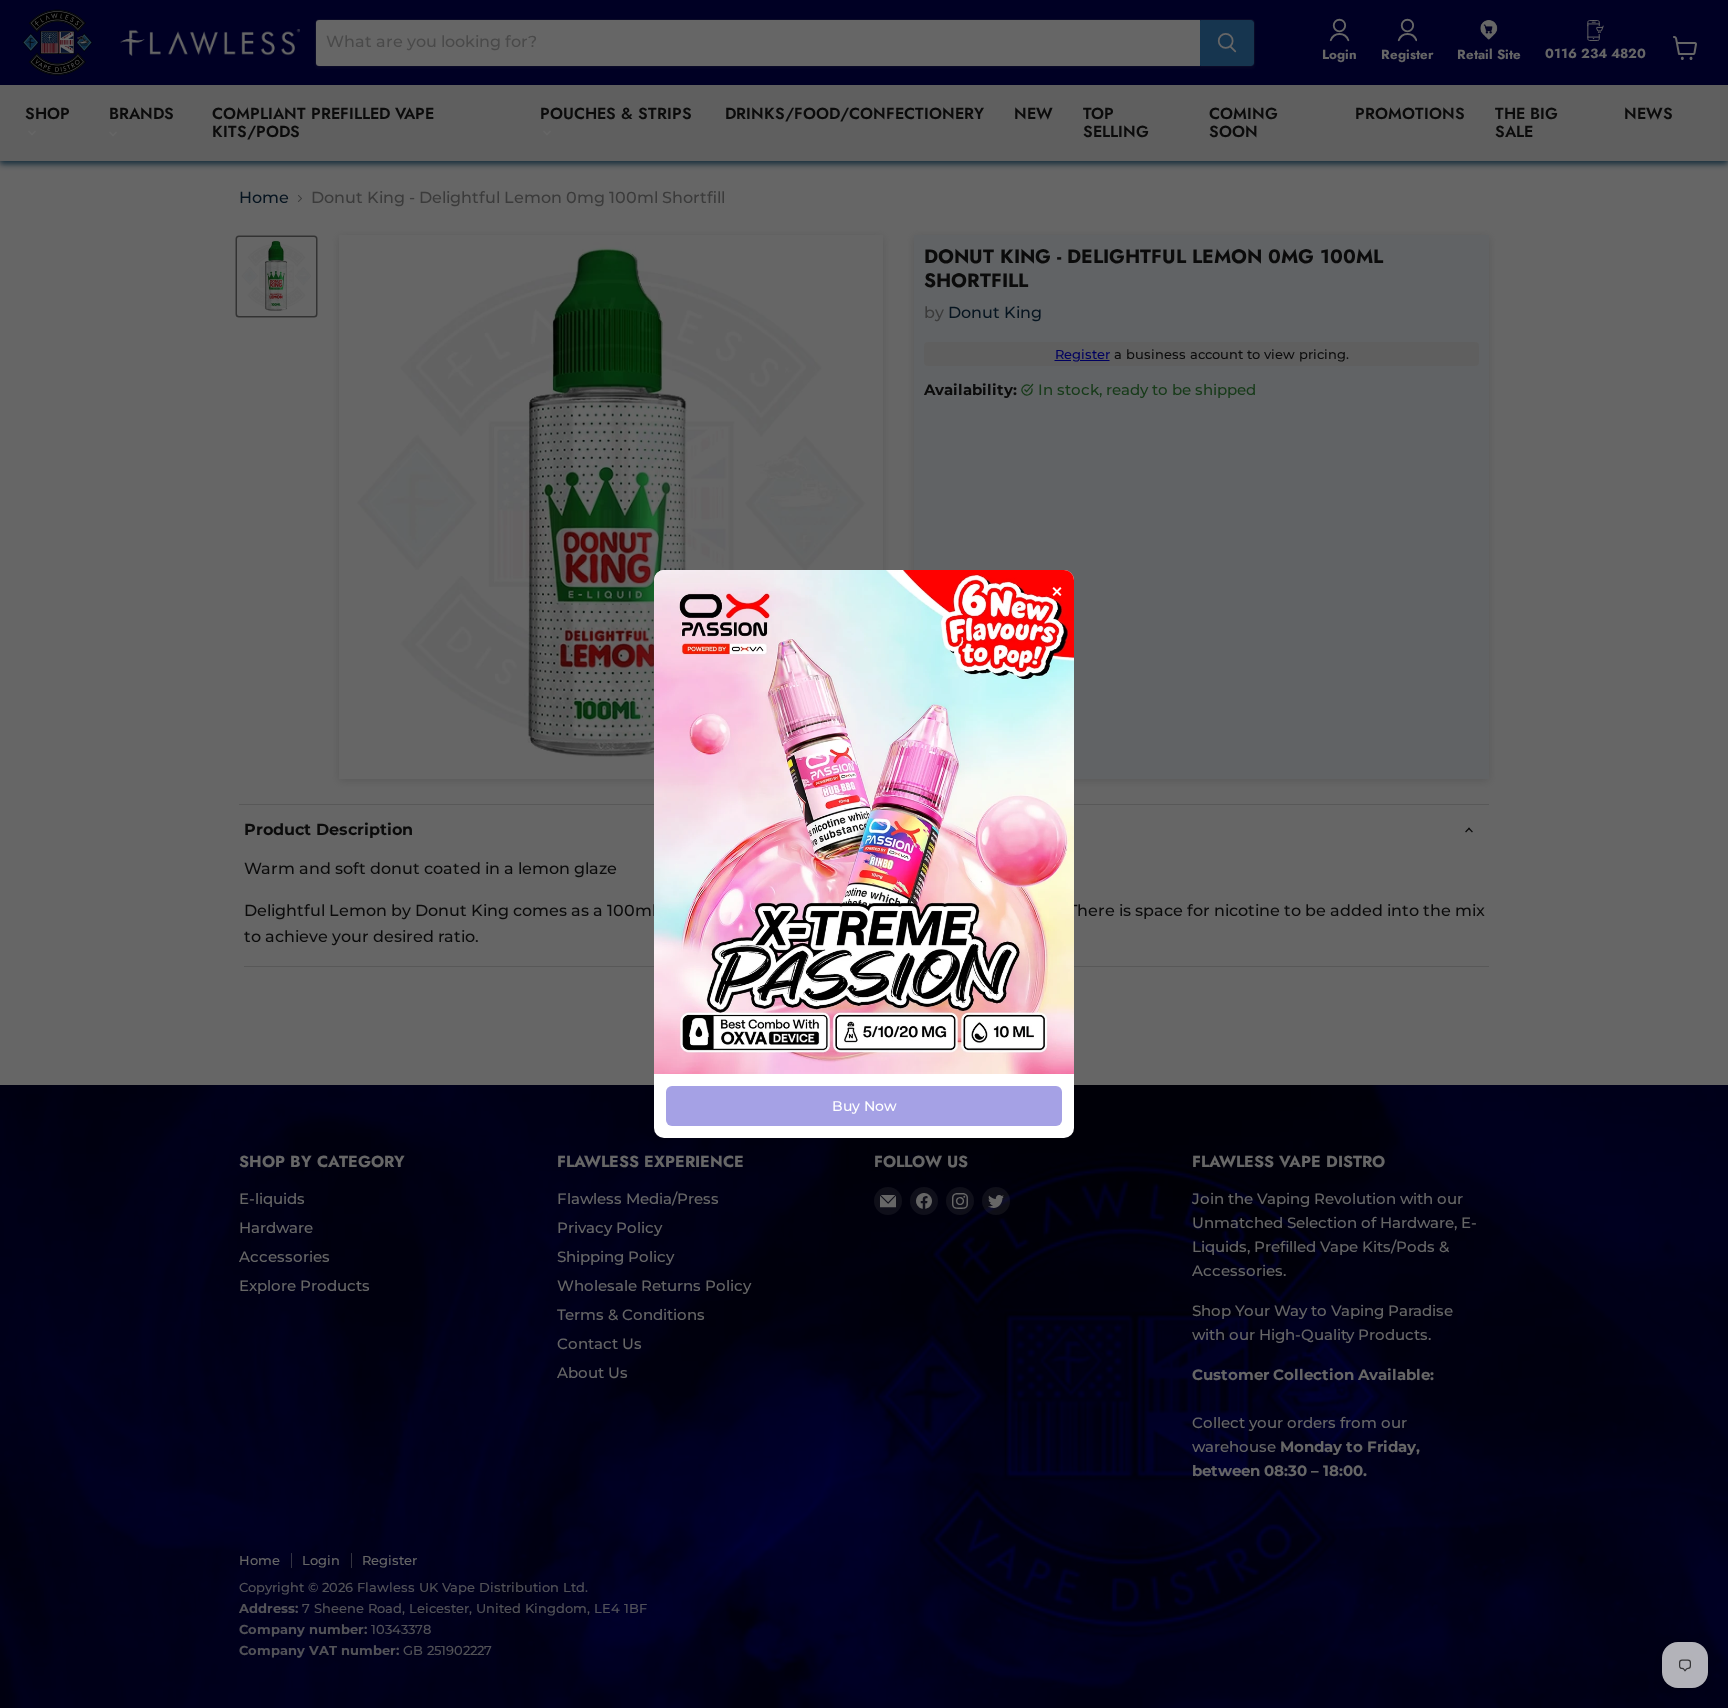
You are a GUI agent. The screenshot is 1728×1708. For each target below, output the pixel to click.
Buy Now (864, 1106)
